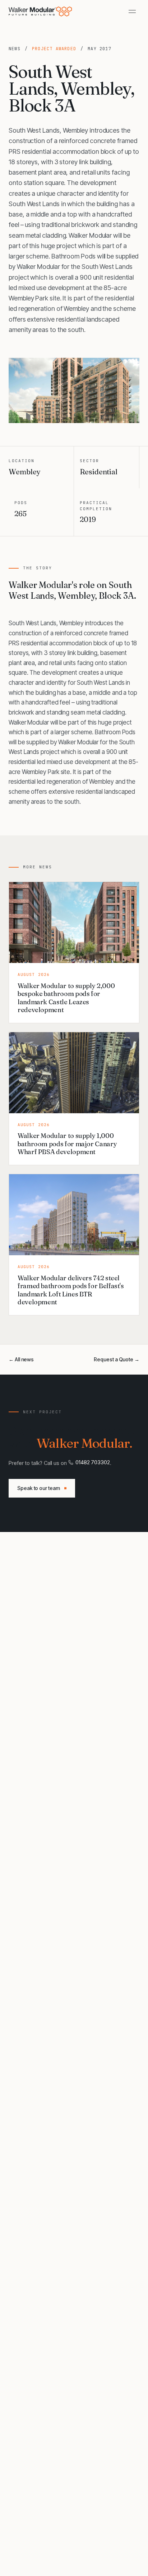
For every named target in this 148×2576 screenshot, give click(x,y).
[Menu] (132, 11)
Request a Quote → (117, 1359)
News (15, 49)
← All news (21, 1359)
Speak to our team (39, 1488)
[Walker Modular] (41, 11)
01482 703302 (93, 1462)
